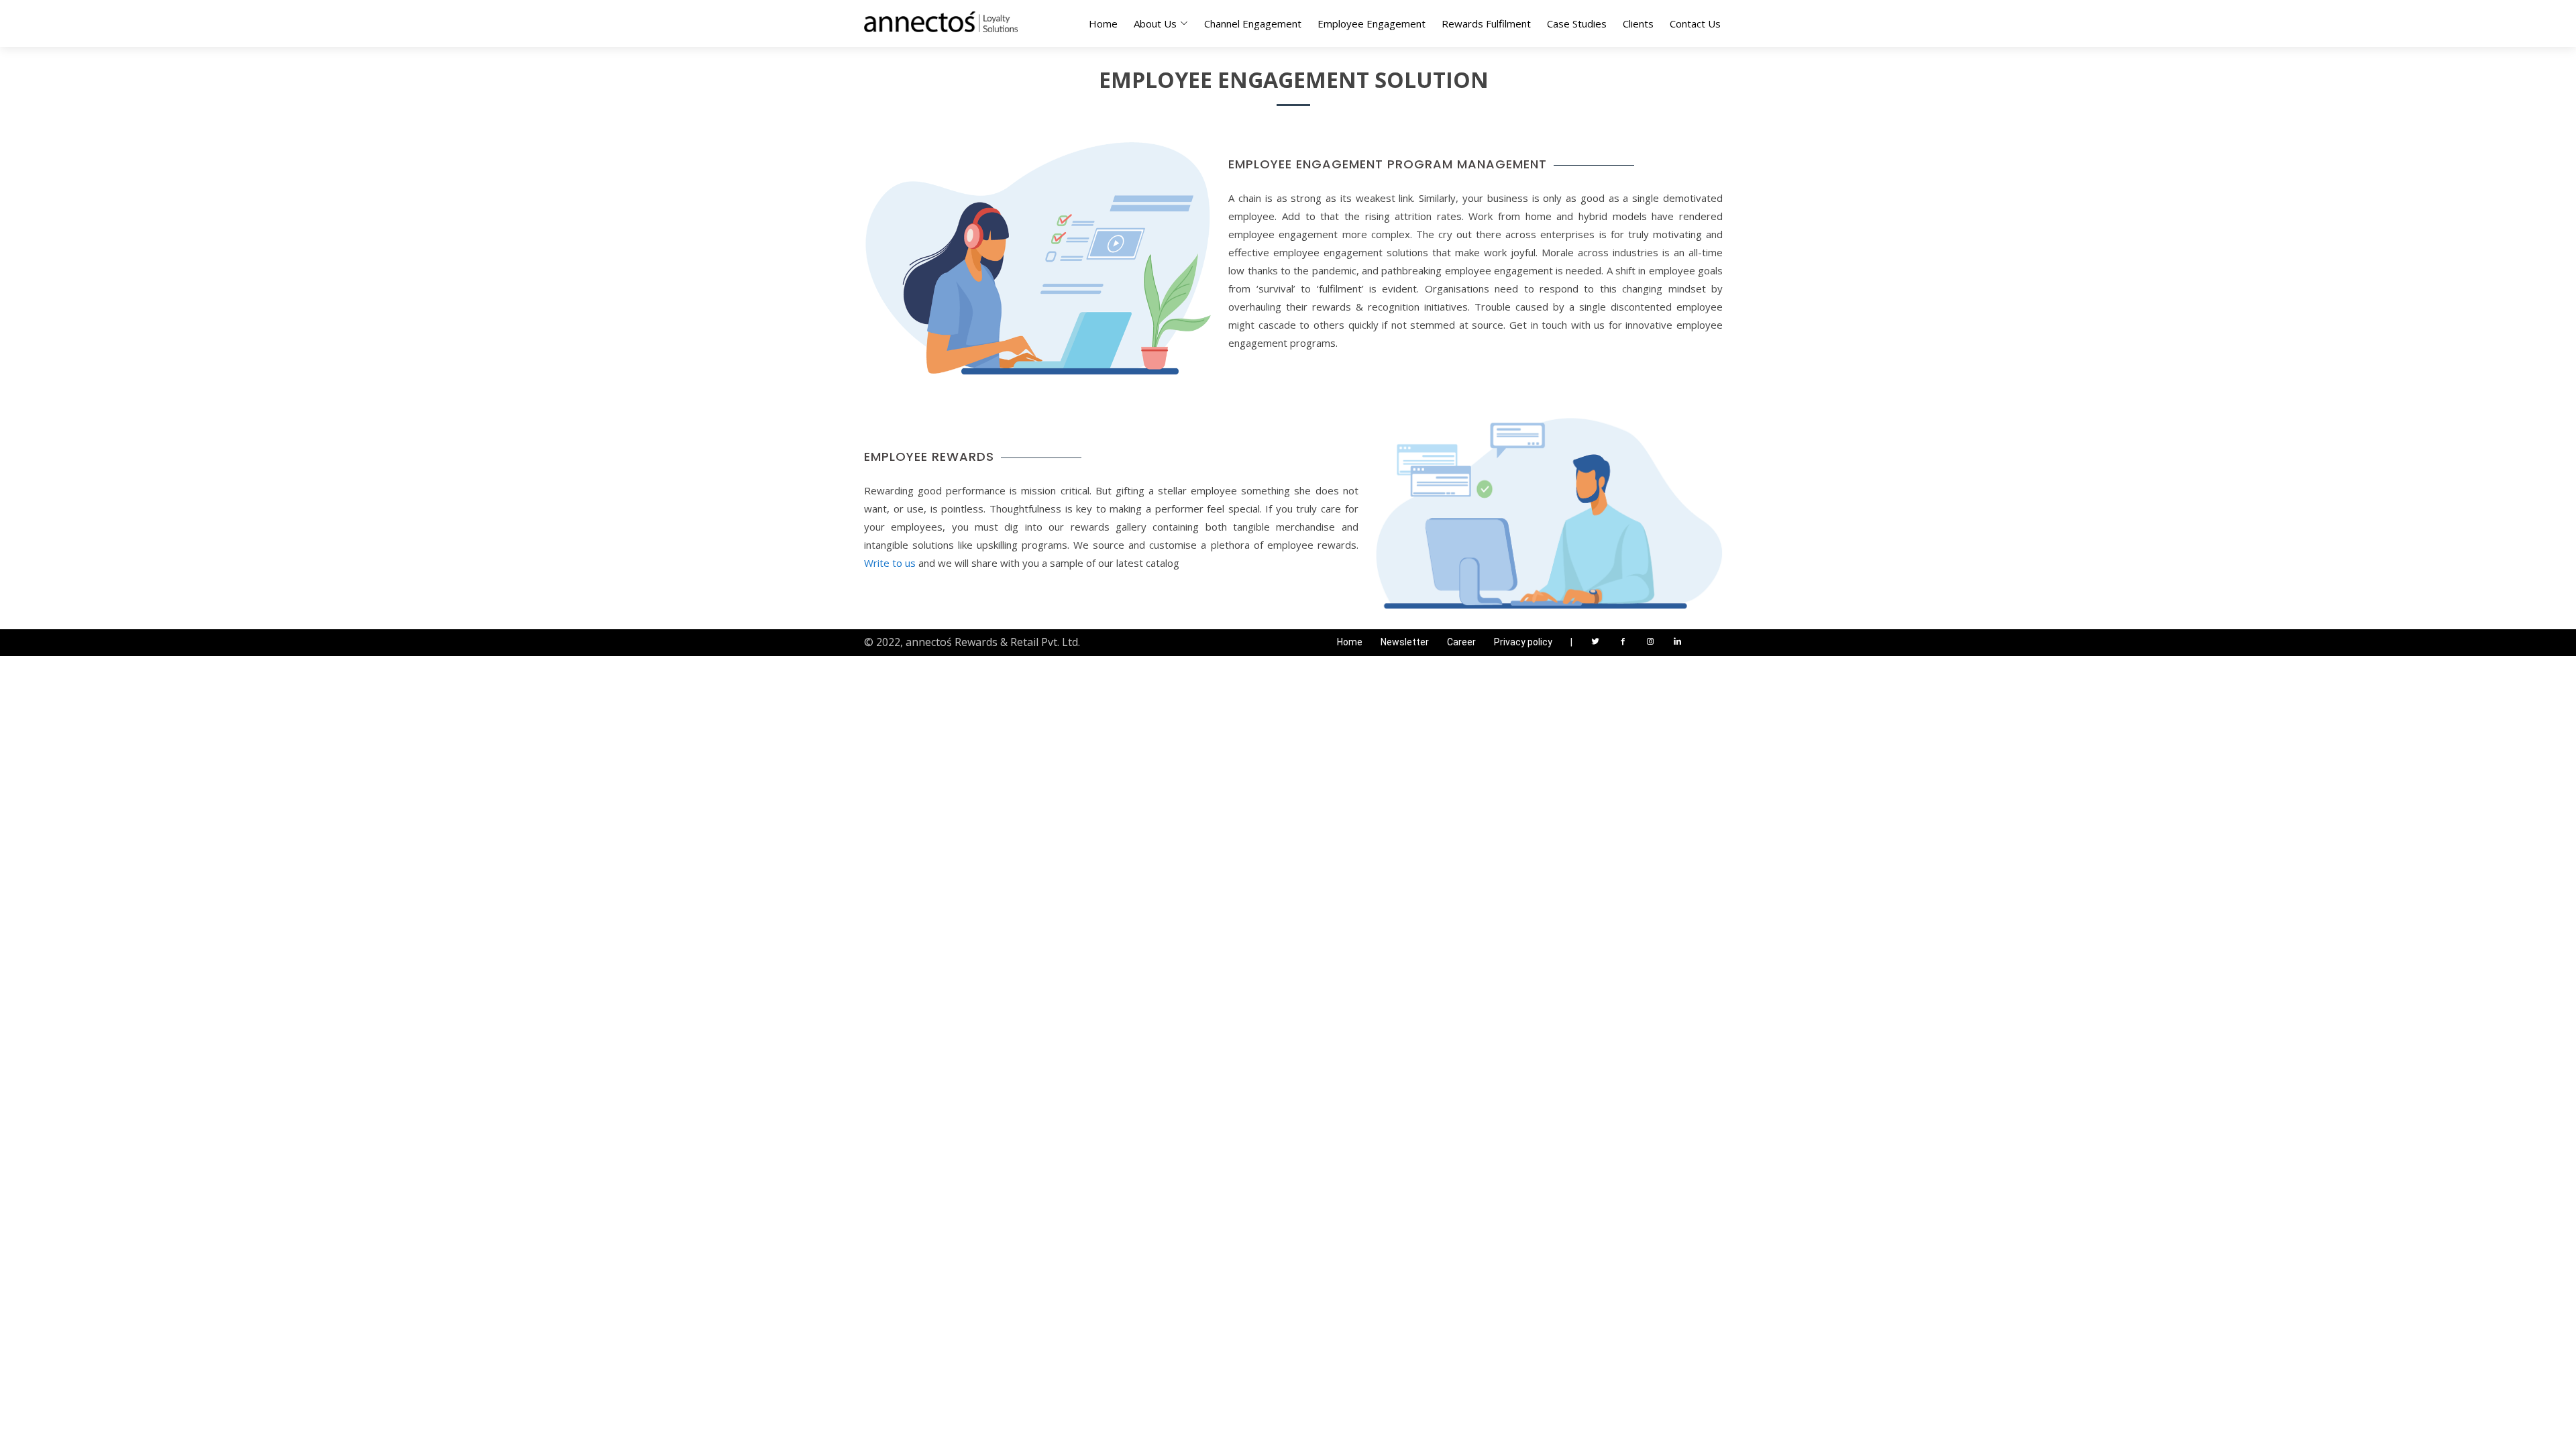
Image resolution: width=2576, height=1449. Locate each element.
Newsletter (1405, 642)
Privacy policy (1523, 642)
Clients (1638, 23)
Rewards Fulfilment (1486, 23)
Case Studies (1577, 23)
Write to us (890, 563)
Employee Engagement (1372, 23)
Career (1461, 642)
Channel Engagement (1253, 23)
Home (1103, 23)
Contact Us (1695, 23)
